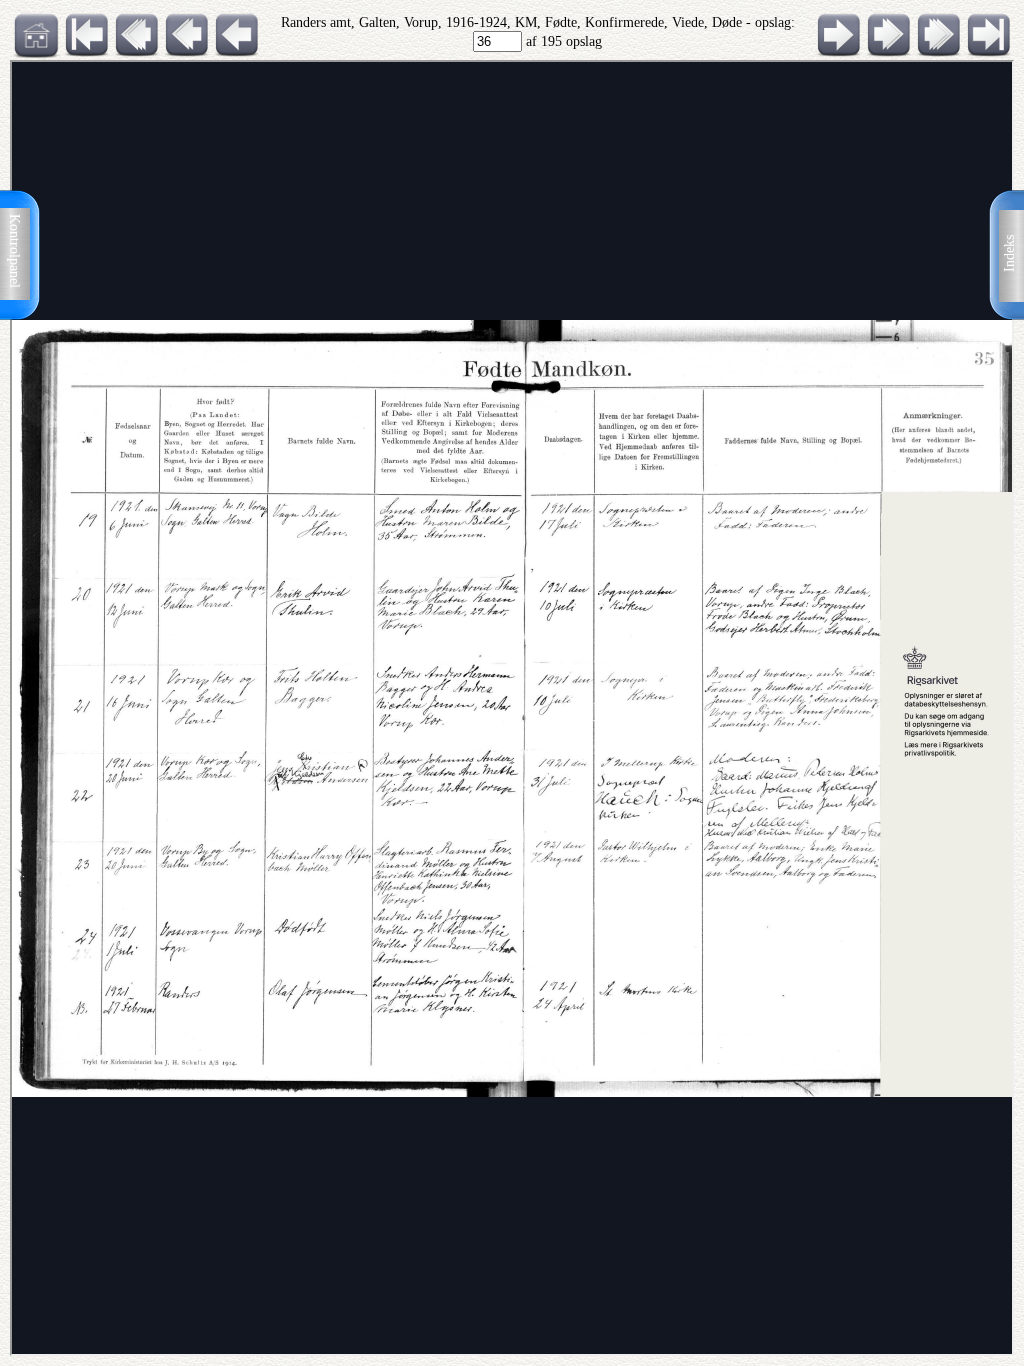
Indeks (1009, 253)
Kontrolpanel (14, 251)
